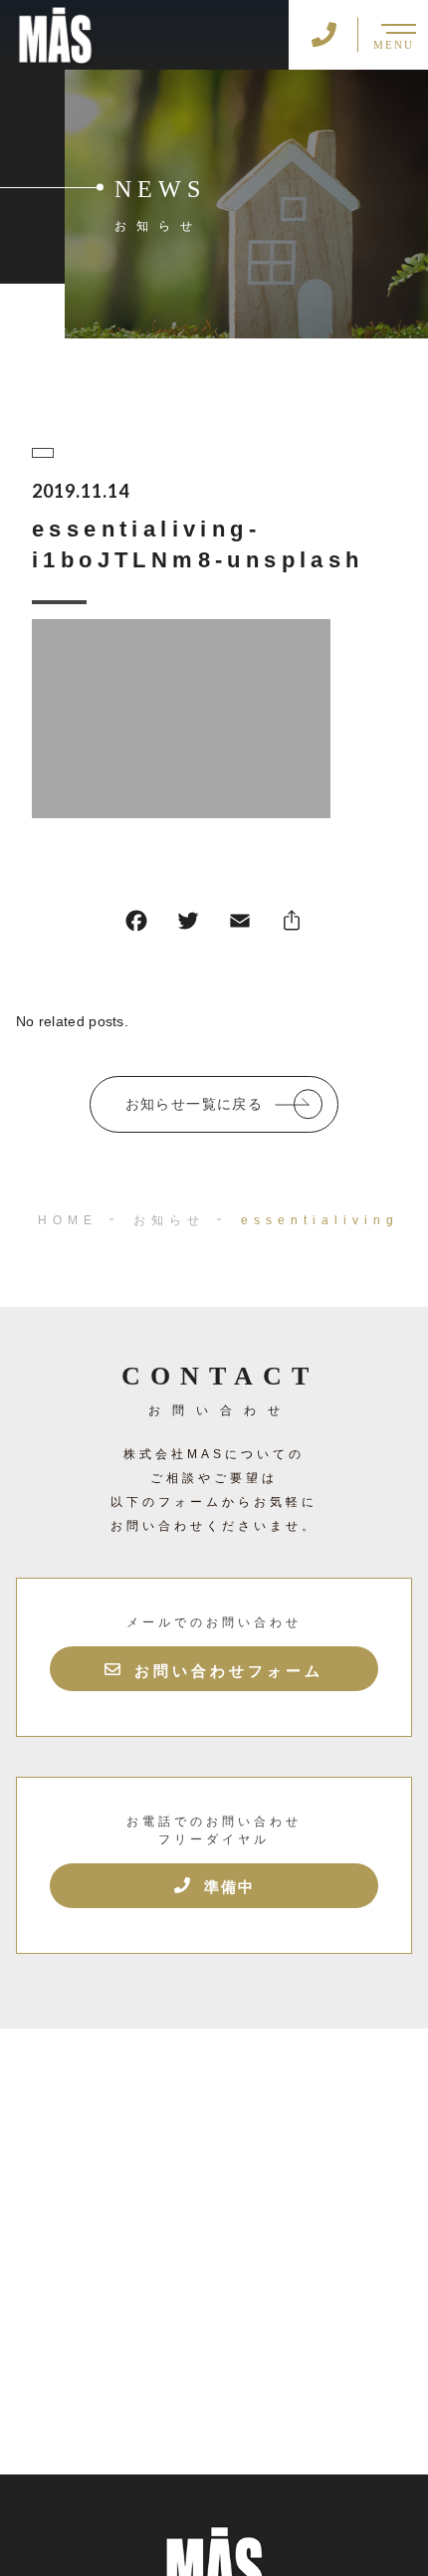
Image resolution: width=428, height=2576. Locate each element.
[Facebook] (136, 925)
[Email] (240, 925)
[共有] (292, 925)
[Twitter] (188, 925)
